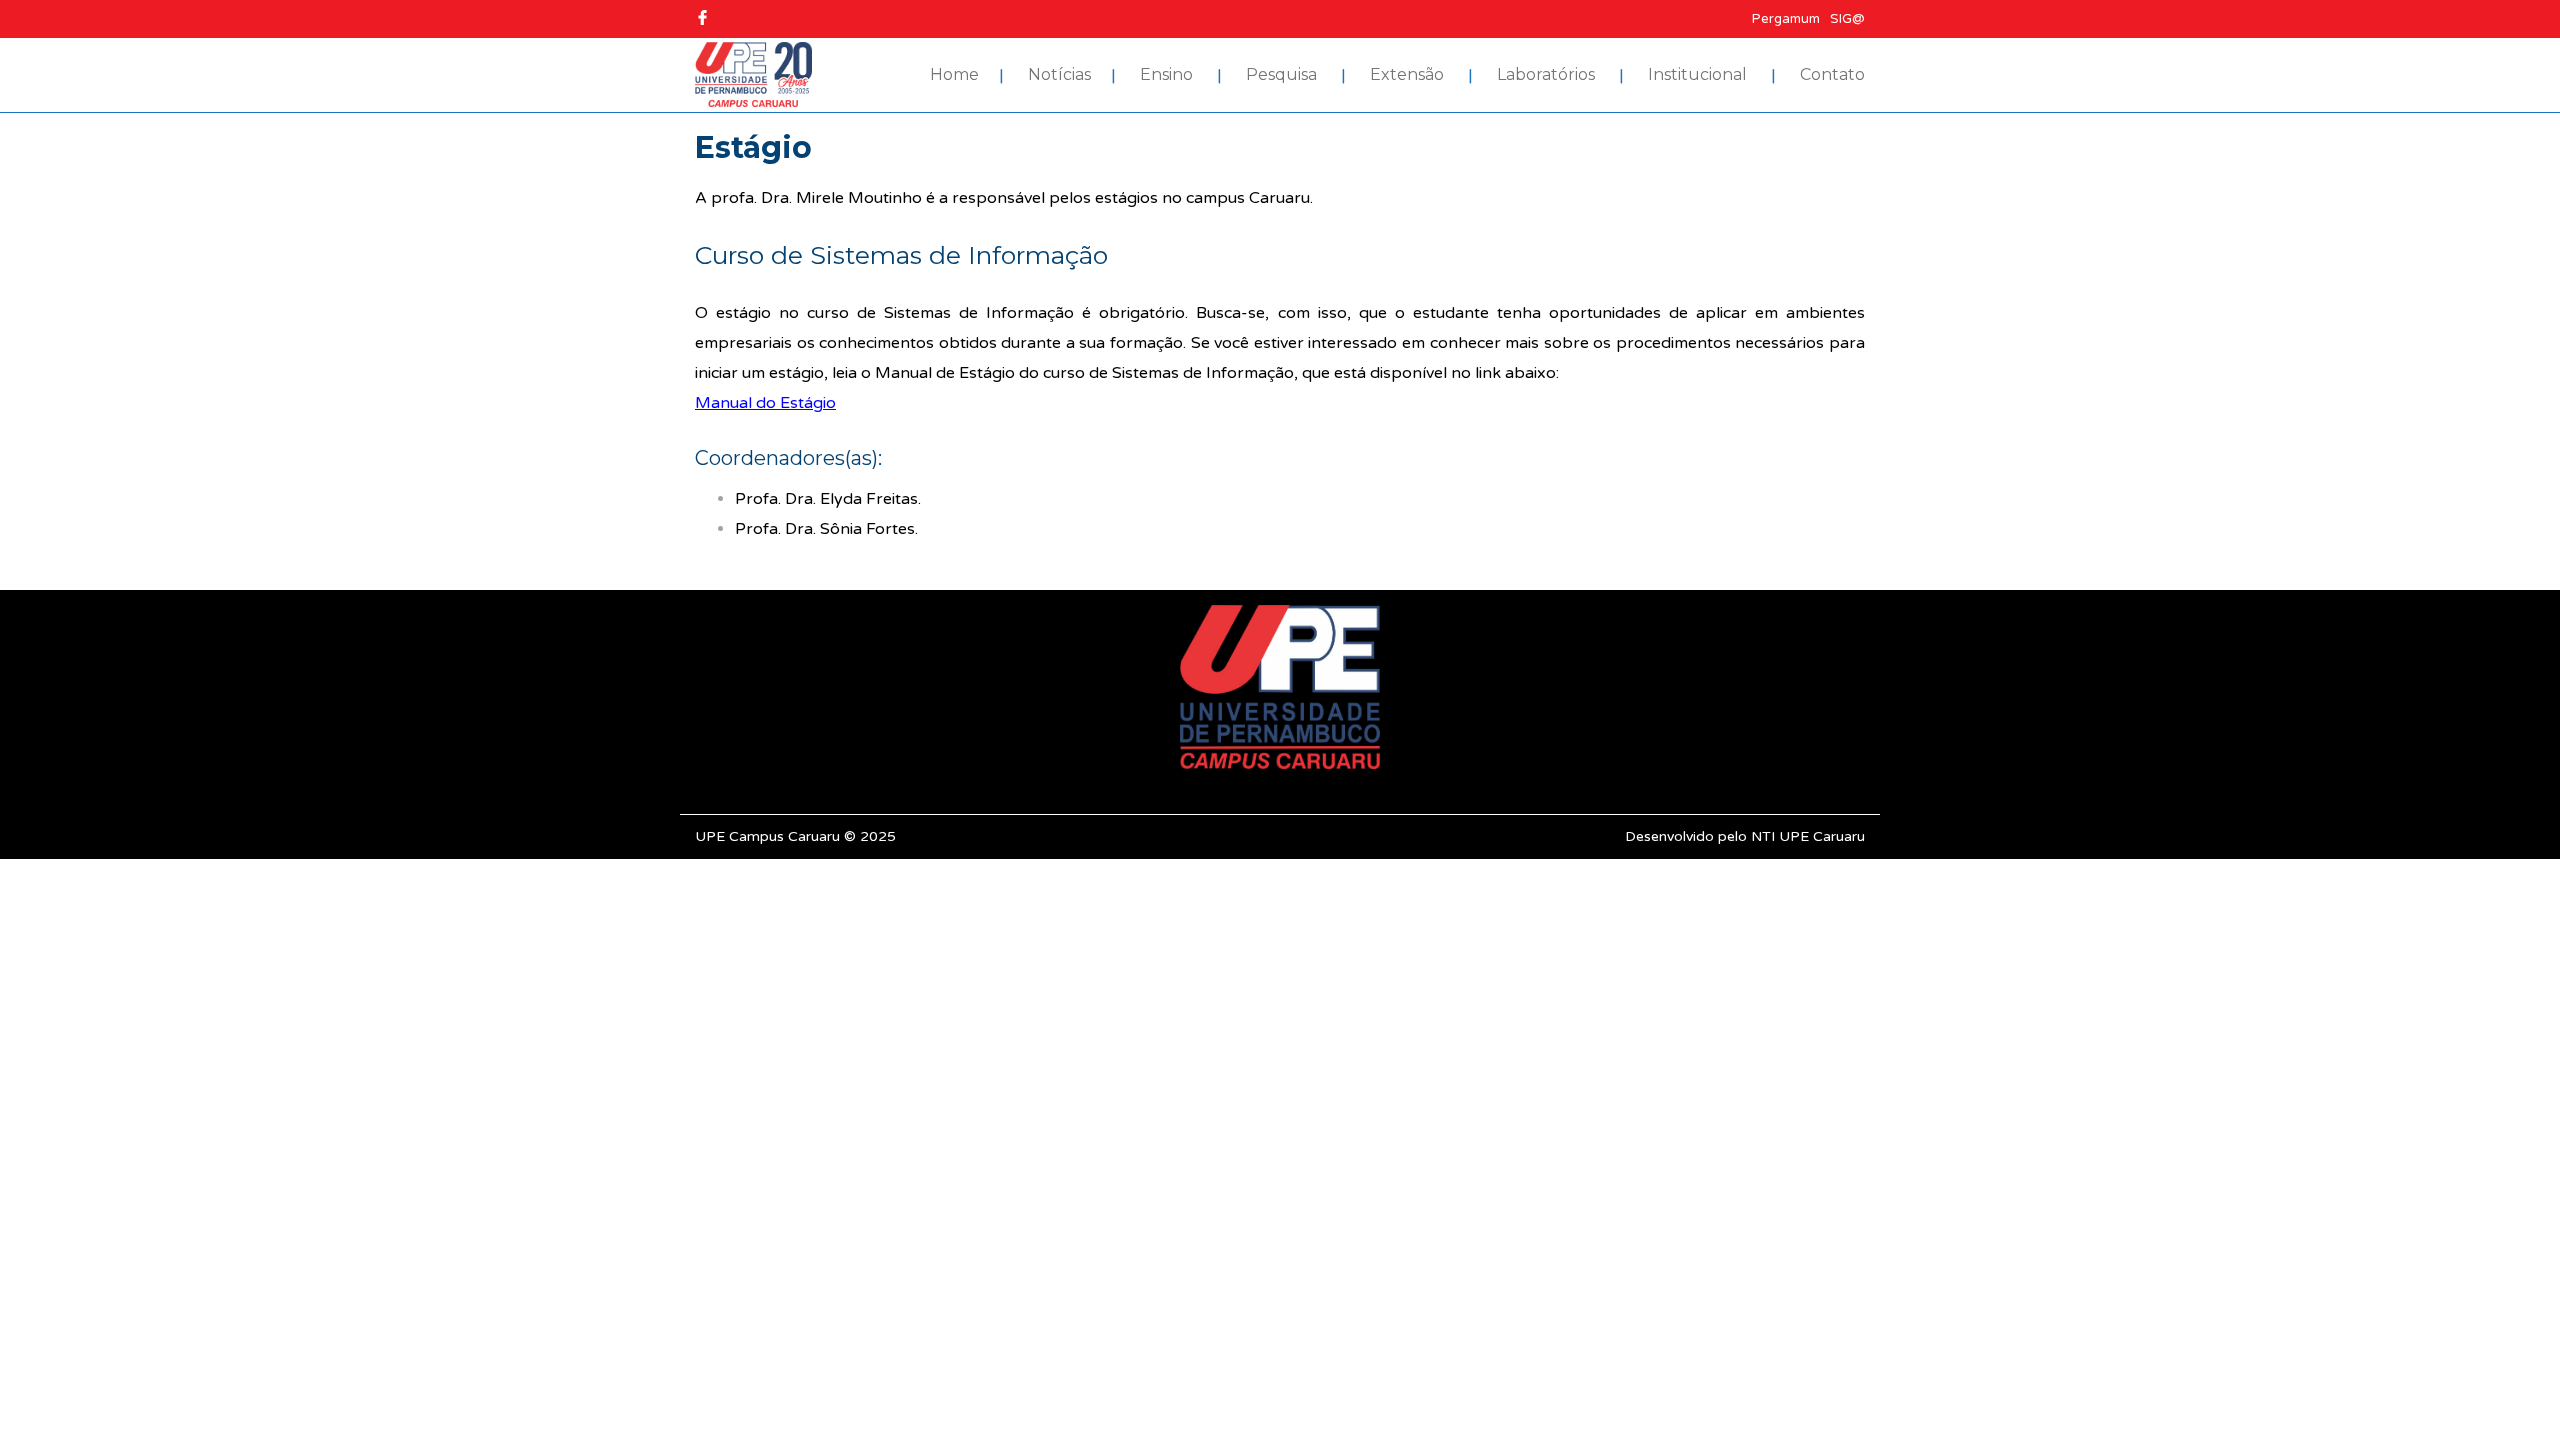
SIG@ (1847, 19)
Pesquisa (1281, 74)
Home (954, 74)
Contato (1832, 74)
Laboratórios (1546, 74)
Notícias (1059, 74)
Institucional (1697, 74)
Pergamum (1786, 19)
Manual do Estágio (765, 403)
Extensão (1407, 74)
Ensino (1166, 74)
